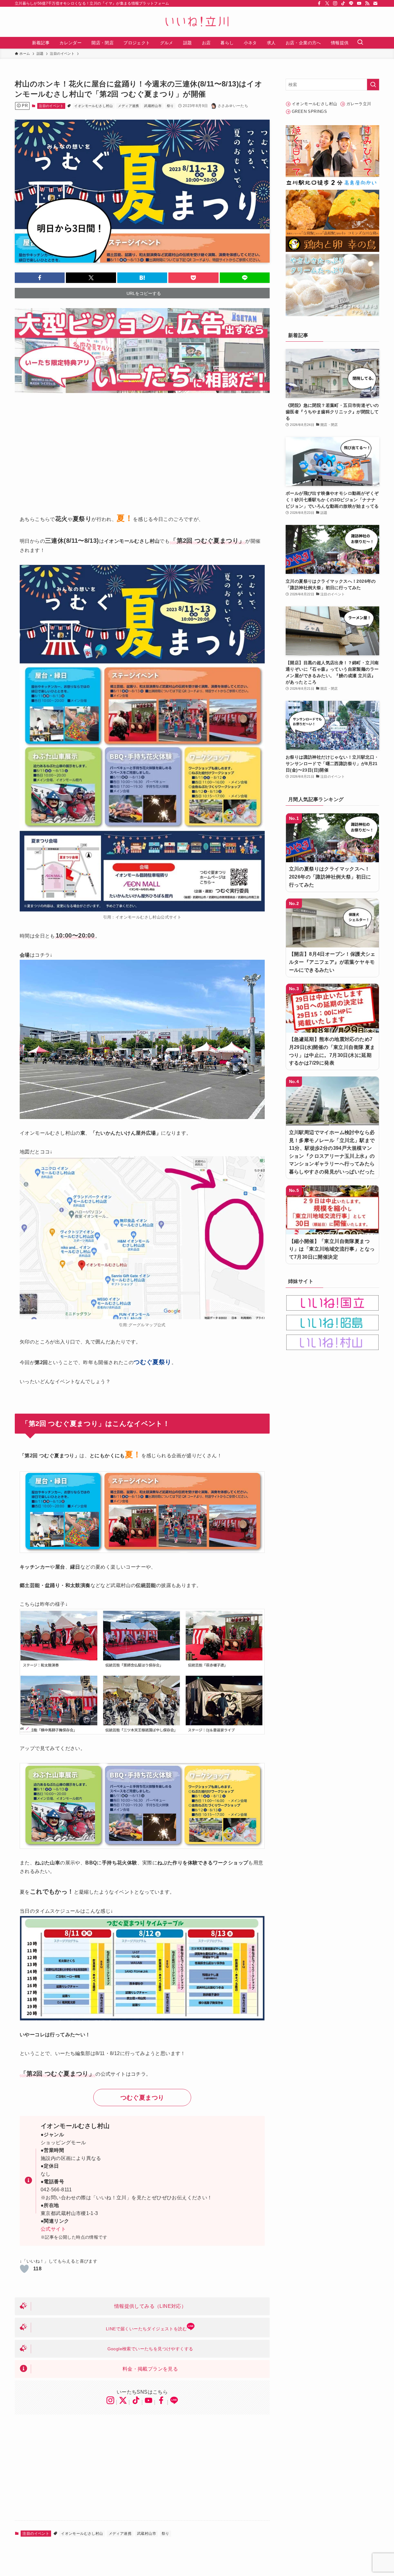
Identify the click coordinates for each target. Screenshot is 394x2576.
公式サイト (53, 2229)
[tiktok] (343, 3)
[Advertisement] (142, 448)
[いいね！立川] (197, 22)
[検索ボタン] (360, 43)
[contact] (375, 3)
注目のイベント (51, 106)
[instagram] (335, 3)
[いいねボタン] (24, 2269)
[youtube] (359, 3)
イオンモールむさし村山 (93, 106)
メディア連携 (128, 106)
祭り (170, 106)
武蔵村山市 (153, 106)
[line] (351, 3)
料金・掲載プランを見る (150, 2369)
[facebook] (319, 3)
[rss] (367, 3)
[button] (40, 278)
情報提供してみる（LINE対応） (150, 2306)
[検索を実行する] (373, 85)
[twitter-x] (327, 3)
